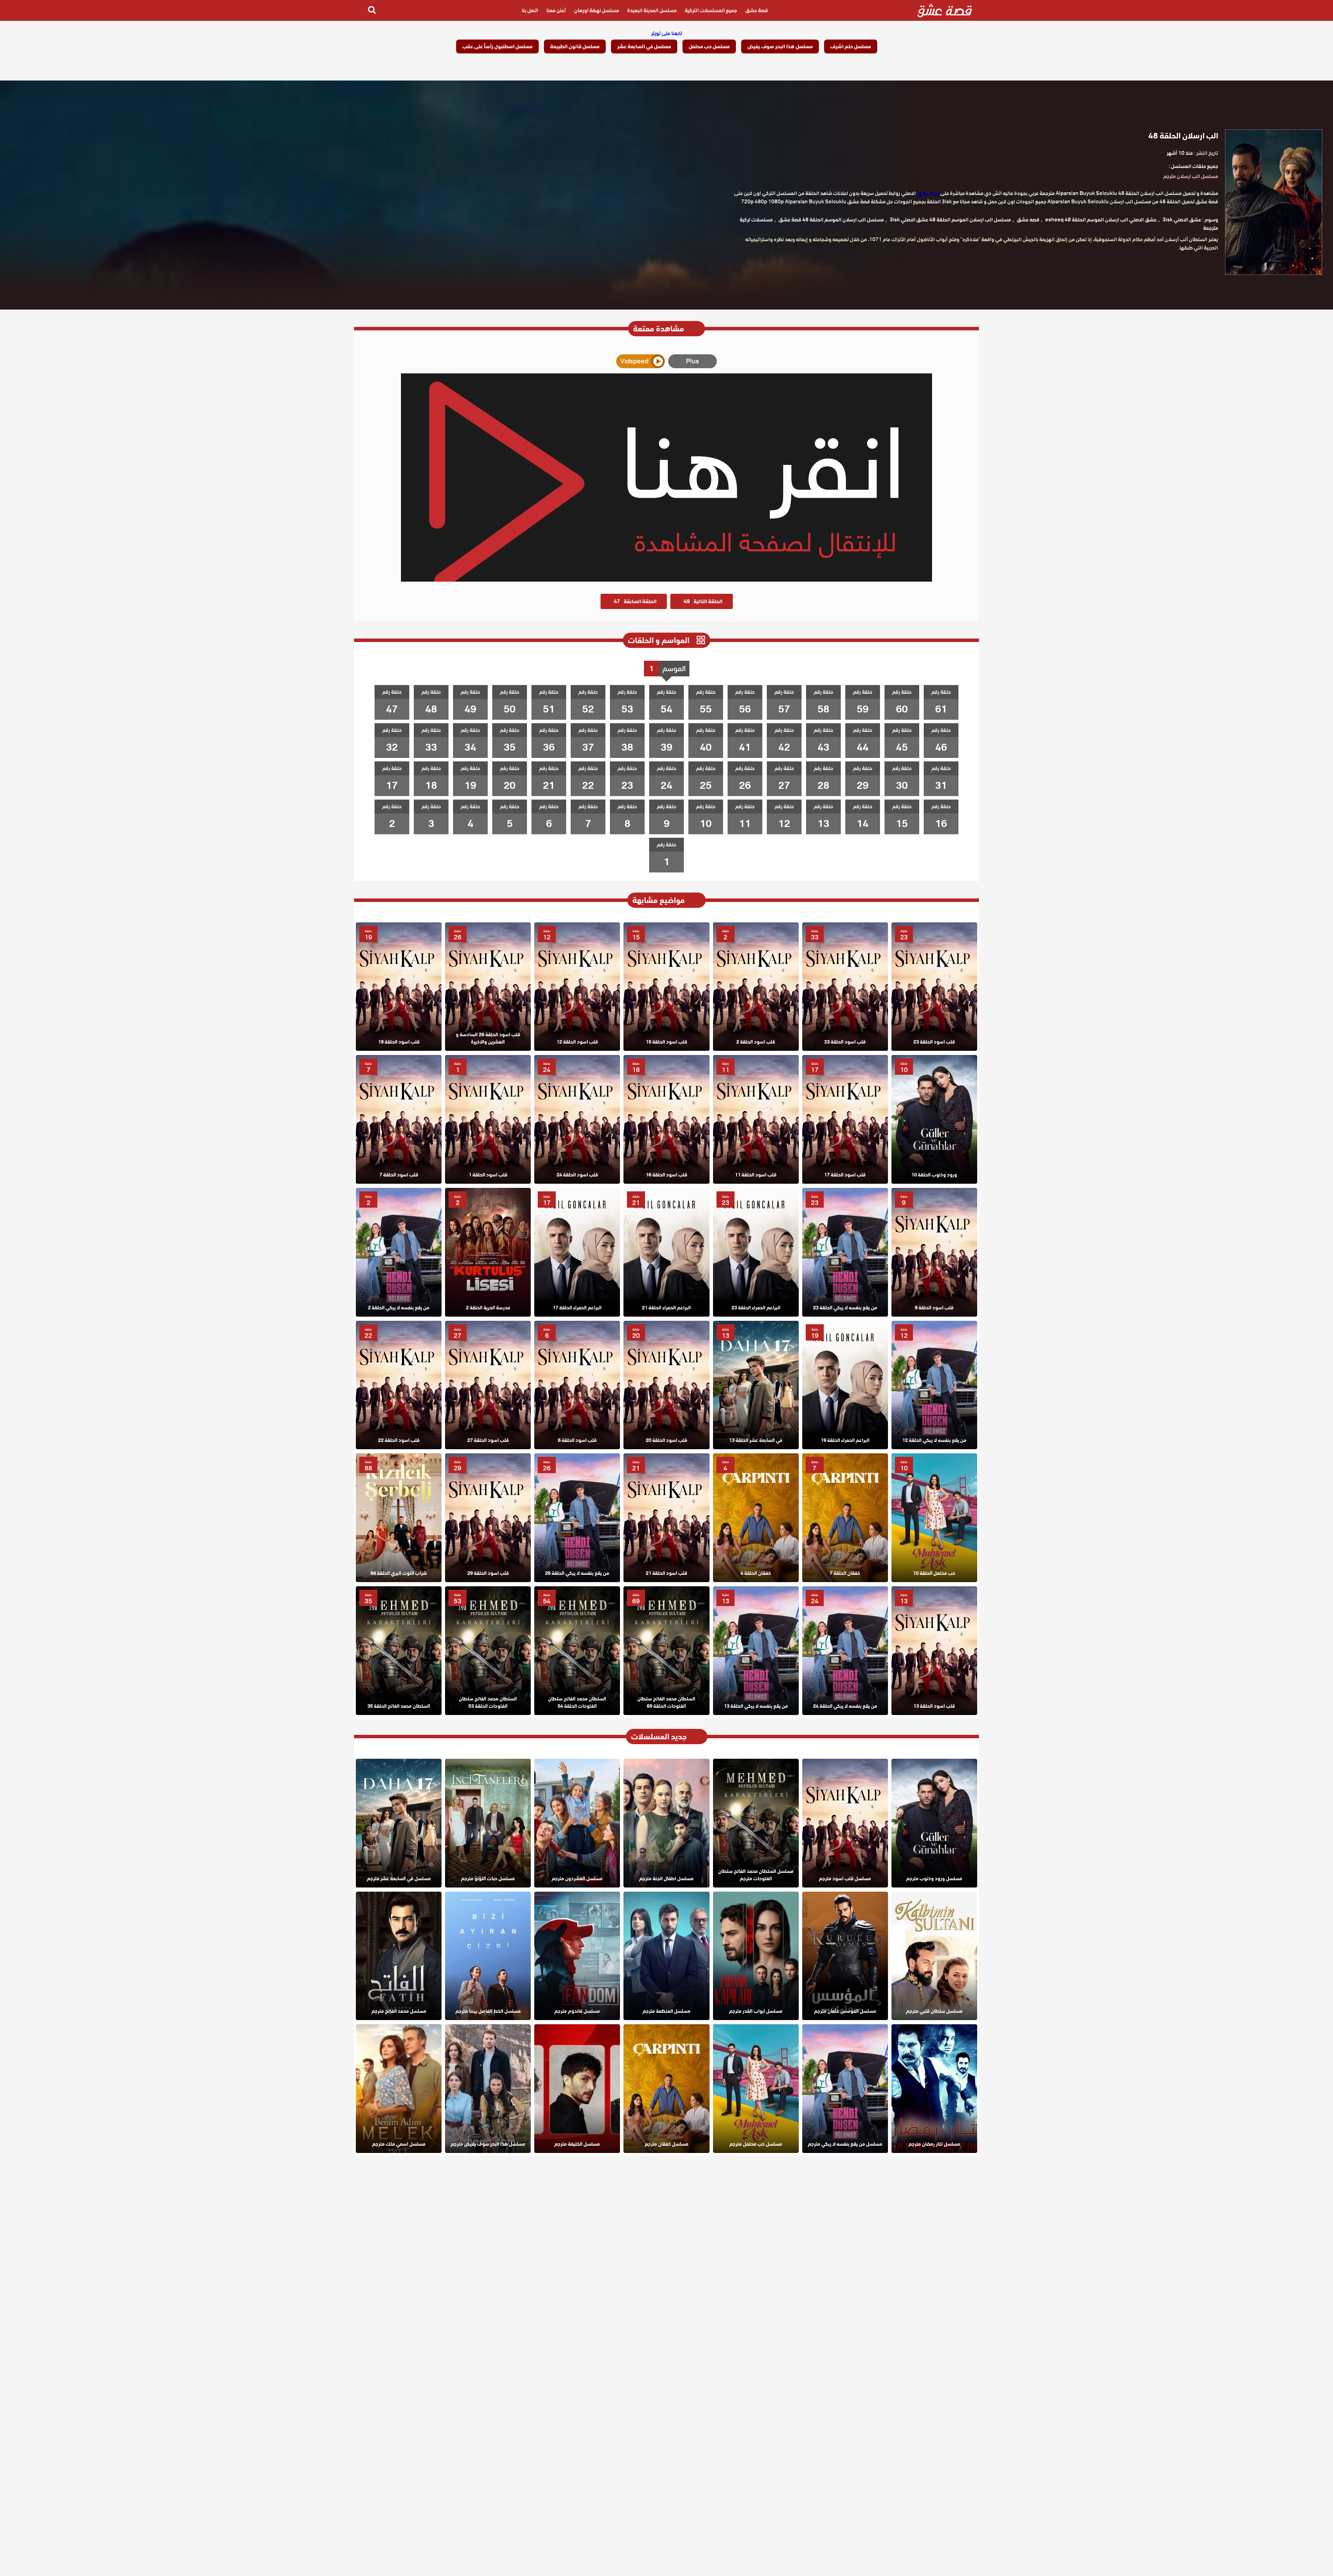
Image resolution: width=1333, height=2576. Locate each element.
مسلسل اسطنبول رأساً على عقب (497, 47)
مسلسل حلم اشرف (851, 47)
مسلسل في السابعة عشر (644, 47)
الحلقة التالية (703, 601)
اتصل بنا (530, 10)
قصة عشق (757, 10)
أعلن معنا (556, 10)
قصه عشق (1028, 220)
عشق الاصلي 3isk (1182, 220)
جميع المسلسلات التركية (711, 10)
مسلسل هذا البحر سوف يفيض (780, 47)
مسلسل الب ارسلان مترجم (1191, 176)
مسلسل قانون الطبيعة (575, 47)
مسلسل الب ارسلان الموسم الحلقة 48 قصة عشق (831, 220)
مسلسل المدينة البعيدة (652, 10)
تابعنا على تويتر (667, 33)
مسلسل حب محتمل (709, 47)
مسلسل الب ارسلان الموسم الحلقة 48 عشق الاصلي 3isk (950, 220)
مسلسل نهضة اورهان (597, 10)
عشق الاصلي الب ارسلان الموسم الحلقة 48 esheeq (1101, 220)
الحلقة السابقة (635, 601)
